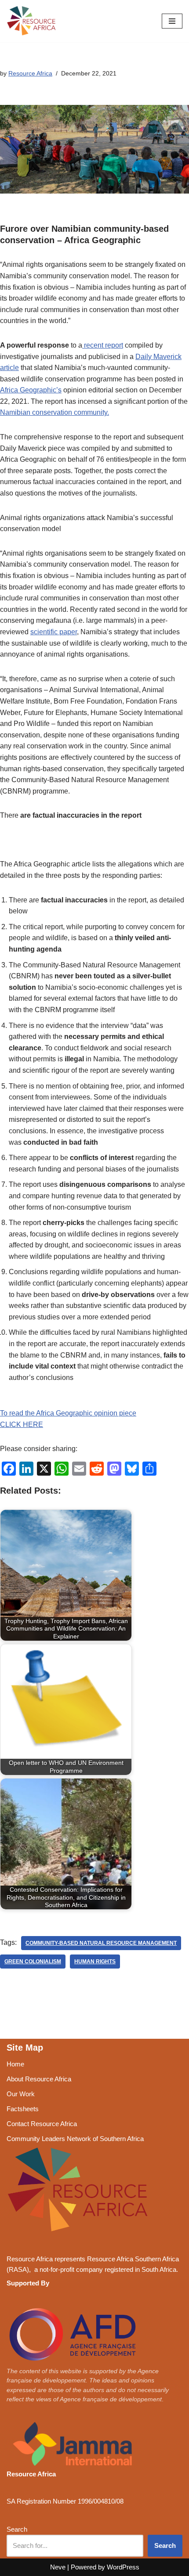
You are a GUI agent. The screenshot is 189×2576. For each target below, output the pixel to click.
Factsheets (23, 2109)
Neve (58, 2567)
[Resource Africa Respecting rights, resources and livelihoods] (33, 21)
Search (17, 2529)
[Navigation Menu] (172, 21)
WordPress (123, 2567)
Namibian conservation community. (55, 412)
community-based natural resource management (101, 1943)
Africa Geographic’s (31, 390)
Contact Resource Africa (42, 2124)
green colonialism (33, 1962)
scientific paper (54, 632)
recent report (103, 345)
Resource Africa (30, 73)
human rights (95, 1962)
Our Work (21, 2094)
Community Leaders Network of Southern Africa (75, 2139)
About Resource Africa (39, 2079)
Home (15, 2064)
